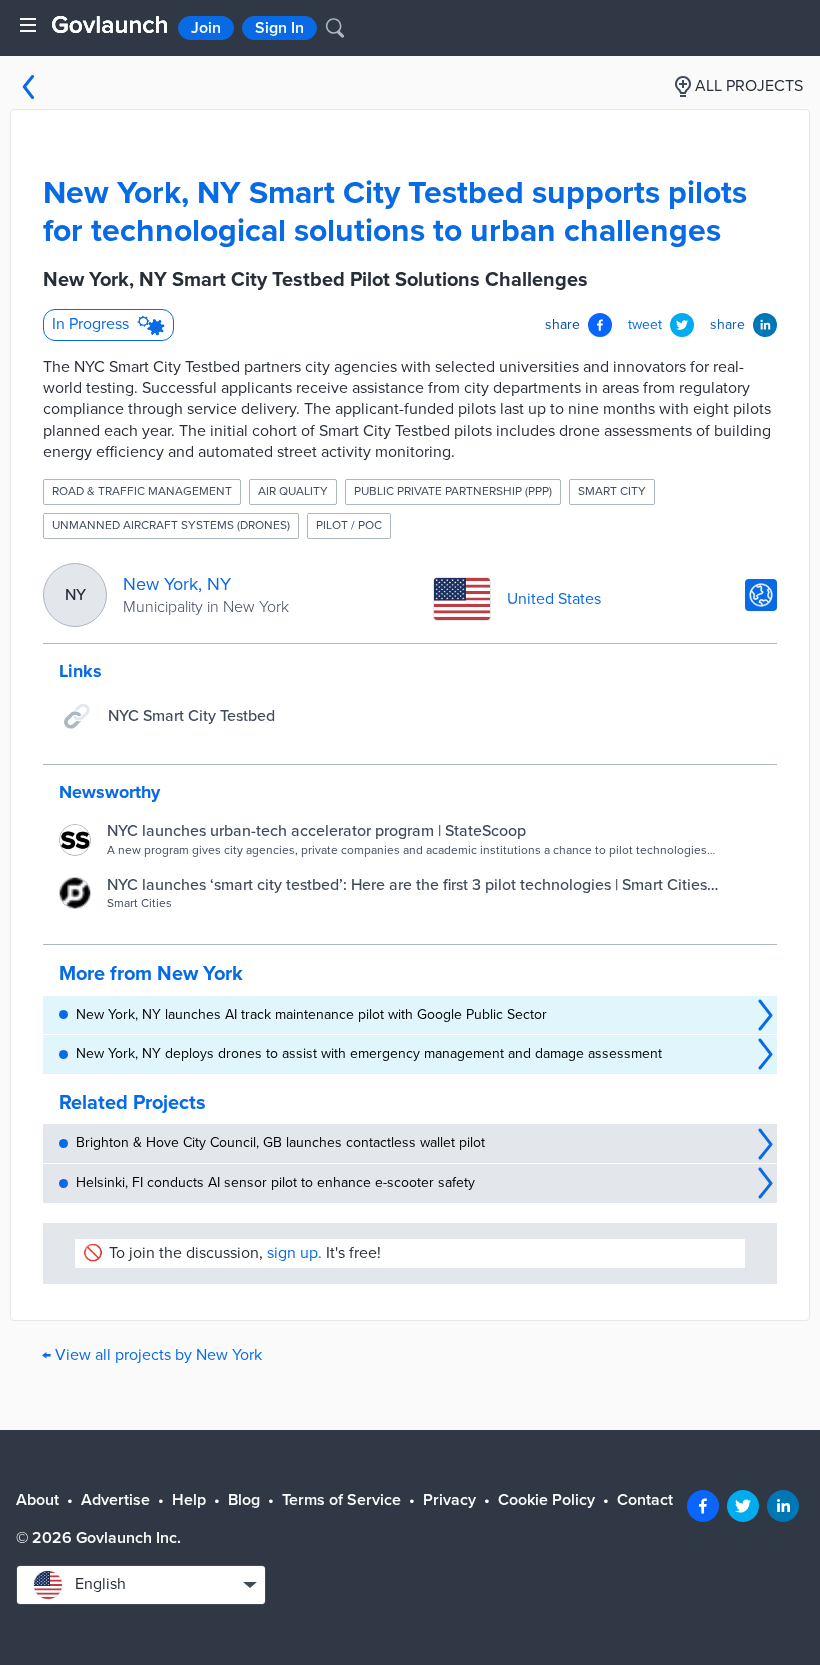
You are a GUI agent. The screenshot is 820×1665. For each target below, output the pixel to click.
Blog (244, 1500)
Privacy (449, 1500)
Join (206, 28)
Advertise (115, 1500)
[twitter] (743, 1506)
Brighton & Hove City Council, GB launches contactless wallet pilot (280, 1142)
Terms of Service (341, 1500)
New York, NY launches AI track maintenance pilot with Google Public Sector (311, 1014)
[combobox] (141, 1585)
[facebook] (703, 1506)
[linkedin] (783, 1506)
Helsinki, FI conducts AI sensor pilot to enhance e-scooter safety (275, 1182)
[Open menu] (28, 25)
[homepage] (109, 24)
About (37, 1500)
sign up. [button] (294, 1253)
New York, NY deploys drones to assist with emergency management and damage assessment (369, 1053)
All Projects (749, 86)
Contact (645, 1500)
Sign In (279, 28)
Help (189, 1500)
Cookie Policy (546, 1500)
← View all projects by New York (152, 1355)
